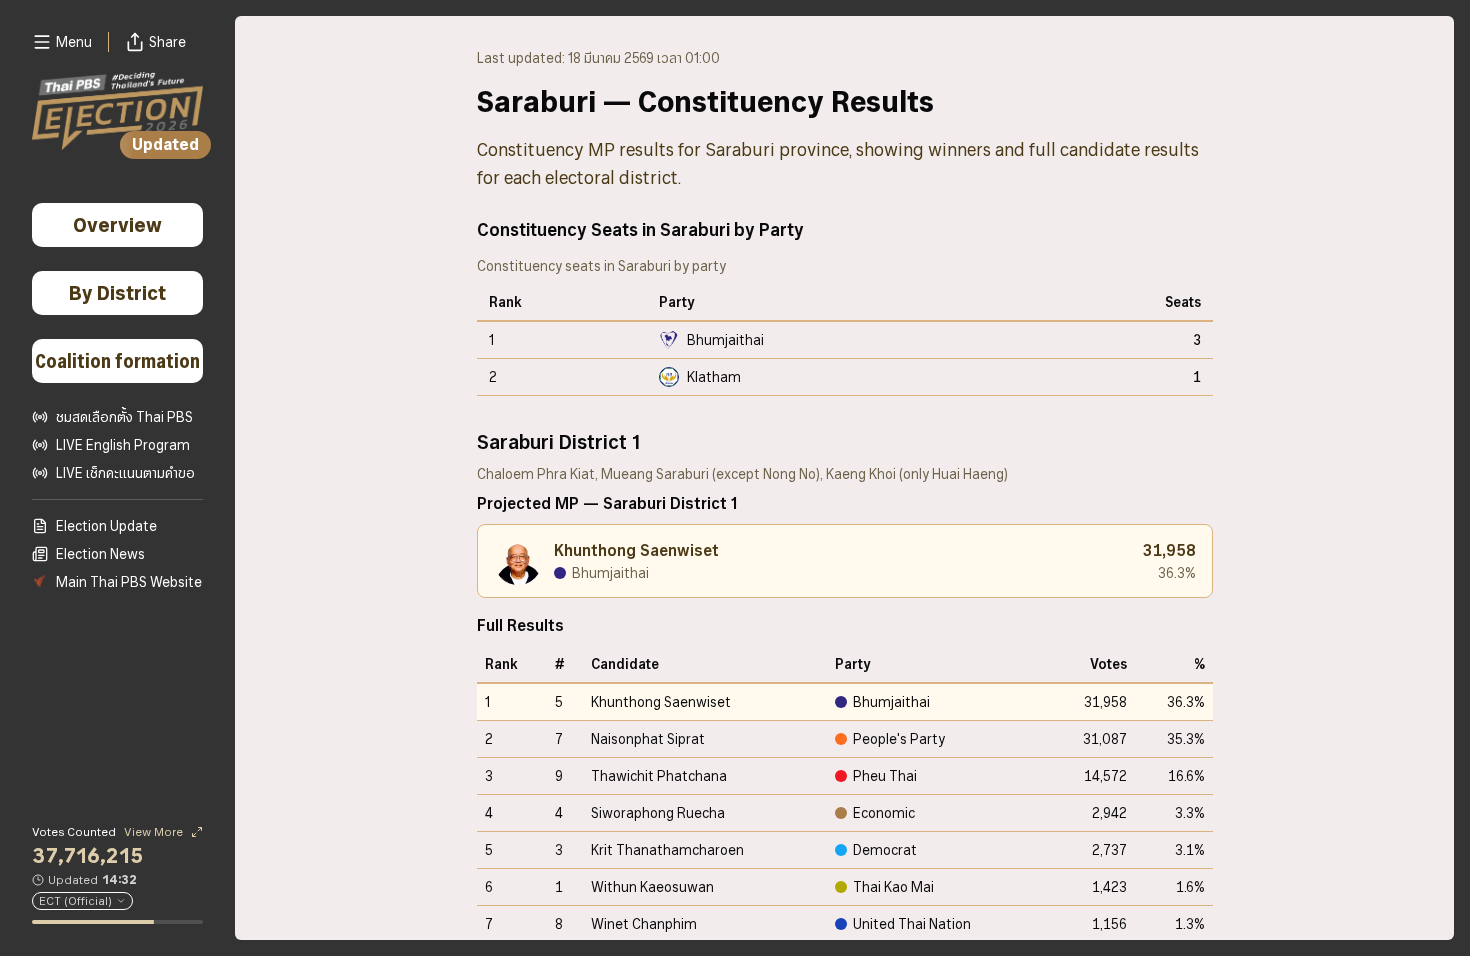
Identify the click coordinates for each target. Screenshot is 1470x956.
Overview (117, 225)
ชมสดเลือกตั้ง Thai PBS (124, 417)
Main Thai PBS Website (129, 582)
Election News (100, 554)
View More (153, 832)
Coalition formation (117, 361)
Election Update (106, 526)
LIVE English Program (123, 445)
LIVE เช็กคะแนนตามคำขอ (125, 473)
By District (117, 293)
